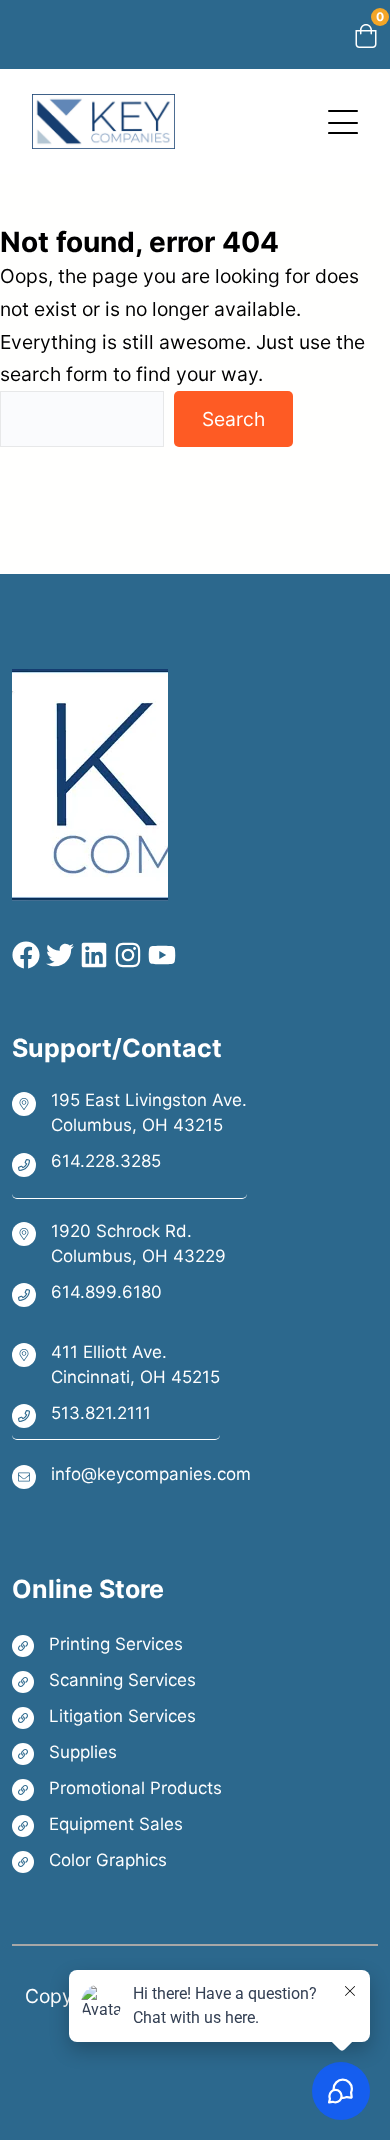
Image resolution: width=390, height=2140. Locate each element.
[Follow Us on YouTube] (159, 955)
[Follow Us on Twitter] (57, 955)
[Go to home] (103, 110)
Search (233, 419)
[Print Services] (117, 1644)
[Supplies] (117, 1752)
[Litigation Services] (117, 1716)
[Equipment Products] (117, 1824)
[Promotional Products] (117, 1788)
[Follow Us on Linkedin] (91, 955)
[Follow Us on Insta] (125, 955)
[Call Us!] (129, 1163)
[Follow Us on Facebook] (26, 955)
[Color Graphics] (117, 1860)
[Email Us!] (131, 1475)
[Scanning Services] (117, 1680)
